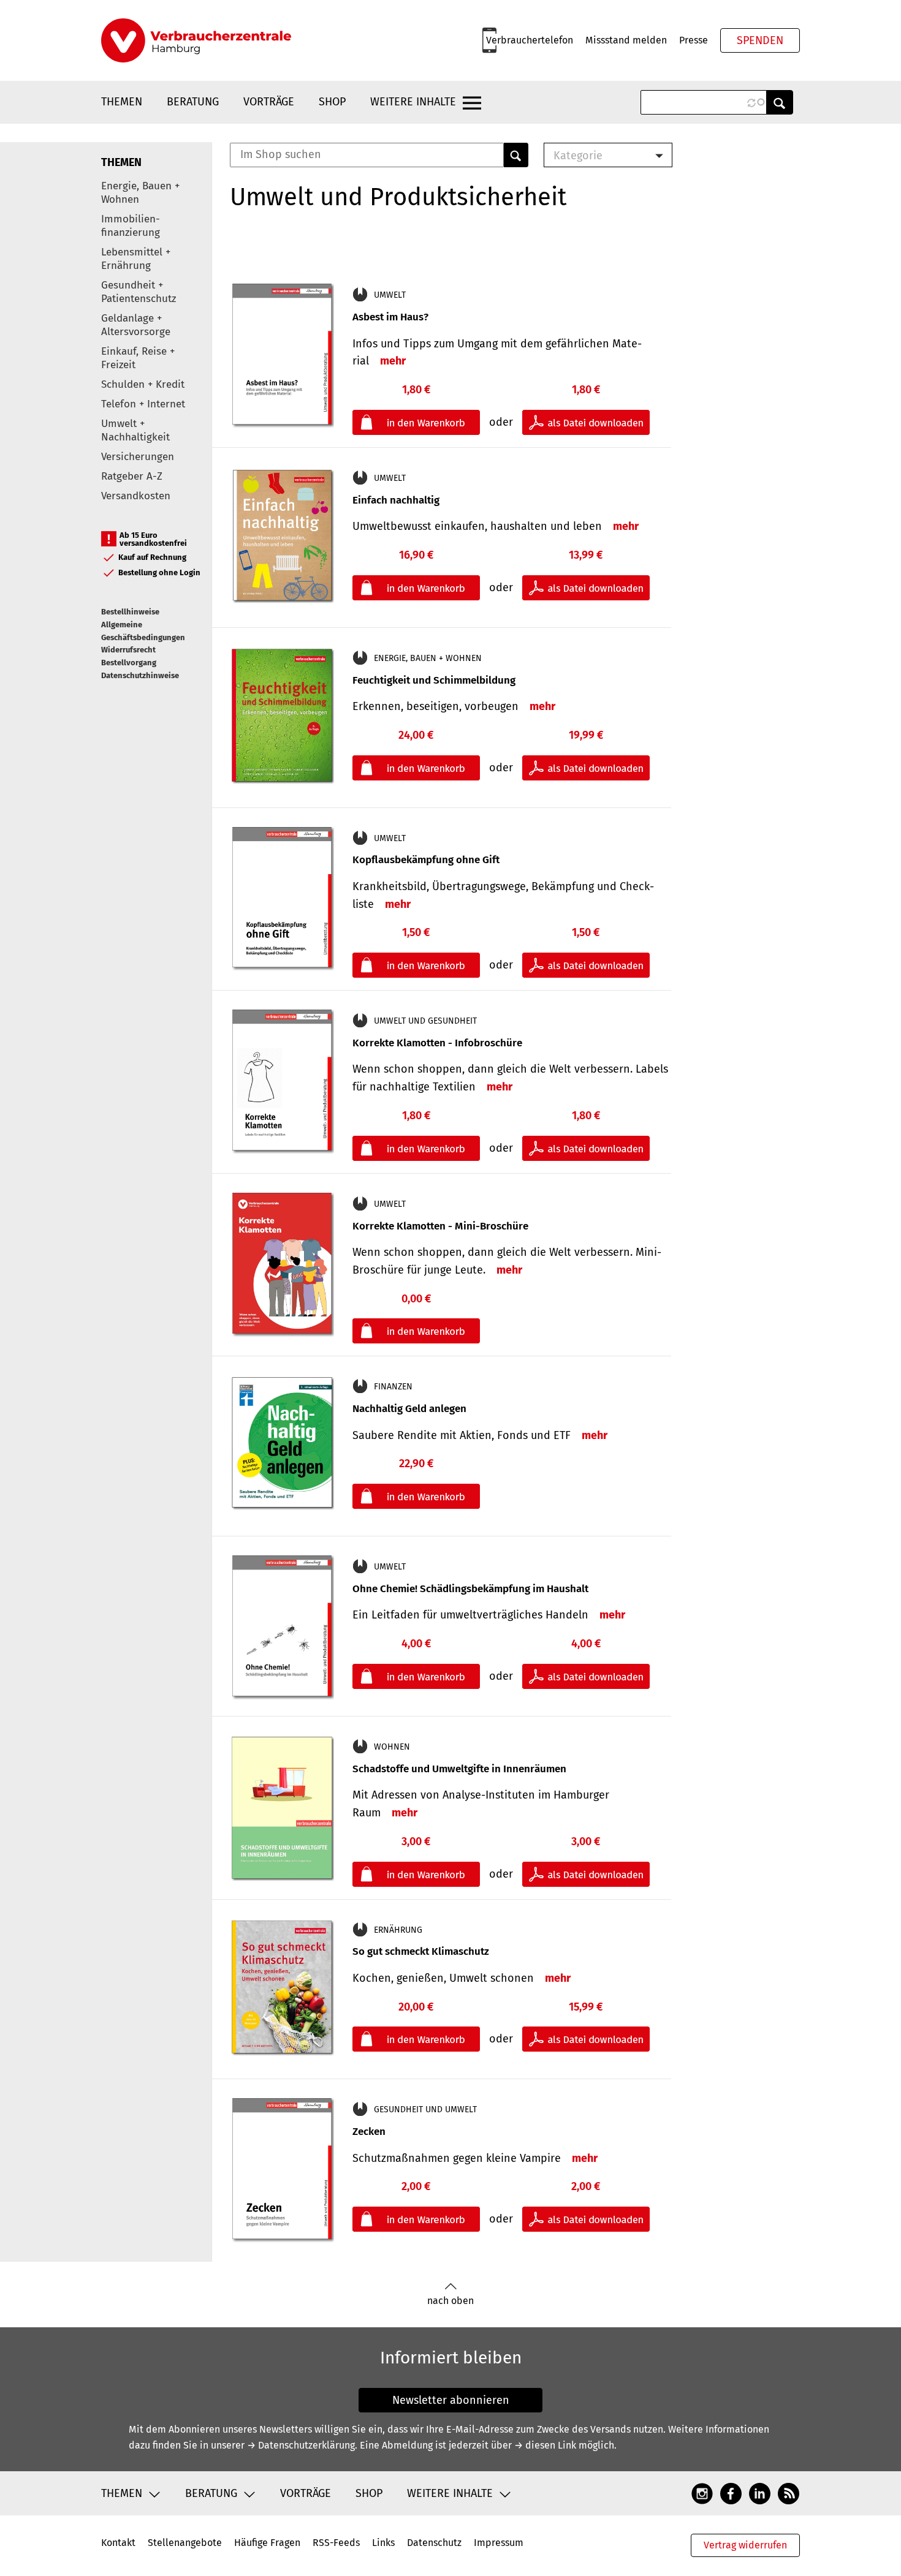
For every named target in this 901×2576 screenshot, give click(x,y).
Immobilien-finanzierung (131, 226)
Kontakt (118, 2543)
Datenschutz (434, 2543)
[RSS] (789, 2493)
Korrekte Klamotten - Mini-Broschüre (440, 1226)
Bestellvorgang (129, 663)
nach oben (450, 2301)
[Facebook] (731, 2493)
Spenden (760, 40)
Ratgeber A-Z (132, 476)
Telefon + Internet (143, 404)
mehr (393, 361)
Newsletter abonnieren (451, 2400)
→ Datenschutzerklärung (301, 2445)
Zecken (369, 2132)
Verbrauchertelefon (530, 40)
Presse (694, 40)
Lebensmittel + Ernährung (136, 259)
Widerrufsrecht (128, 650)
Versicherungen (138, 457)
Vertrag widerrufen (745, 2545)
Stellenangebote (185, 2543)
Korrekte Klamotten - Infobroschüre (437, 1043)
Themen (122, 102)
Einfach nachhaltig (396, 500)
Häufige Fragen (267, 2543)
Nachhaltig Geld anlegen (409, 1409)
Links (383, 2543)
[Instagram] (702, 2493)
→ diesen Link (545, 2445)
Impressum (499, 2543)
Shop (332, 102)
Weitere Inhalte (413, 102)
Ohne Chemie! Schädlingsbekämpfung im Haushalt (470, 1589)
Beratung (193, 102)
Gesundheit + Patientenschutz (139, 292)
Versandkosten (136, 496)
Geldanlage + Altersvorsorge (136, 325)
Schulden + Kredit (143, 384)
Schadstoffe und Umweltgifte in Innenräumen (459, 1769)
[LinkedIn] (760, 2493)
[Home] (196, 40)
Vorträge (269, 102)
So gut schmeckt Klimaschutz (421, 1951)
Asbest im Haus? (390, 317)
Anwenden (780, 102)
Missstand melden (626, 40)
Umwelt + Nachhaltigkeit (135, 430)
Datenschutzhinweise (140, 675)
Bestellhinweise (130, 612)
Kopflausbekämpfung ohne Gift (426, 860)
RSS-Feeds (336, 2543)
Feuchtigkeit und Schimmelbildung (434, 680)
